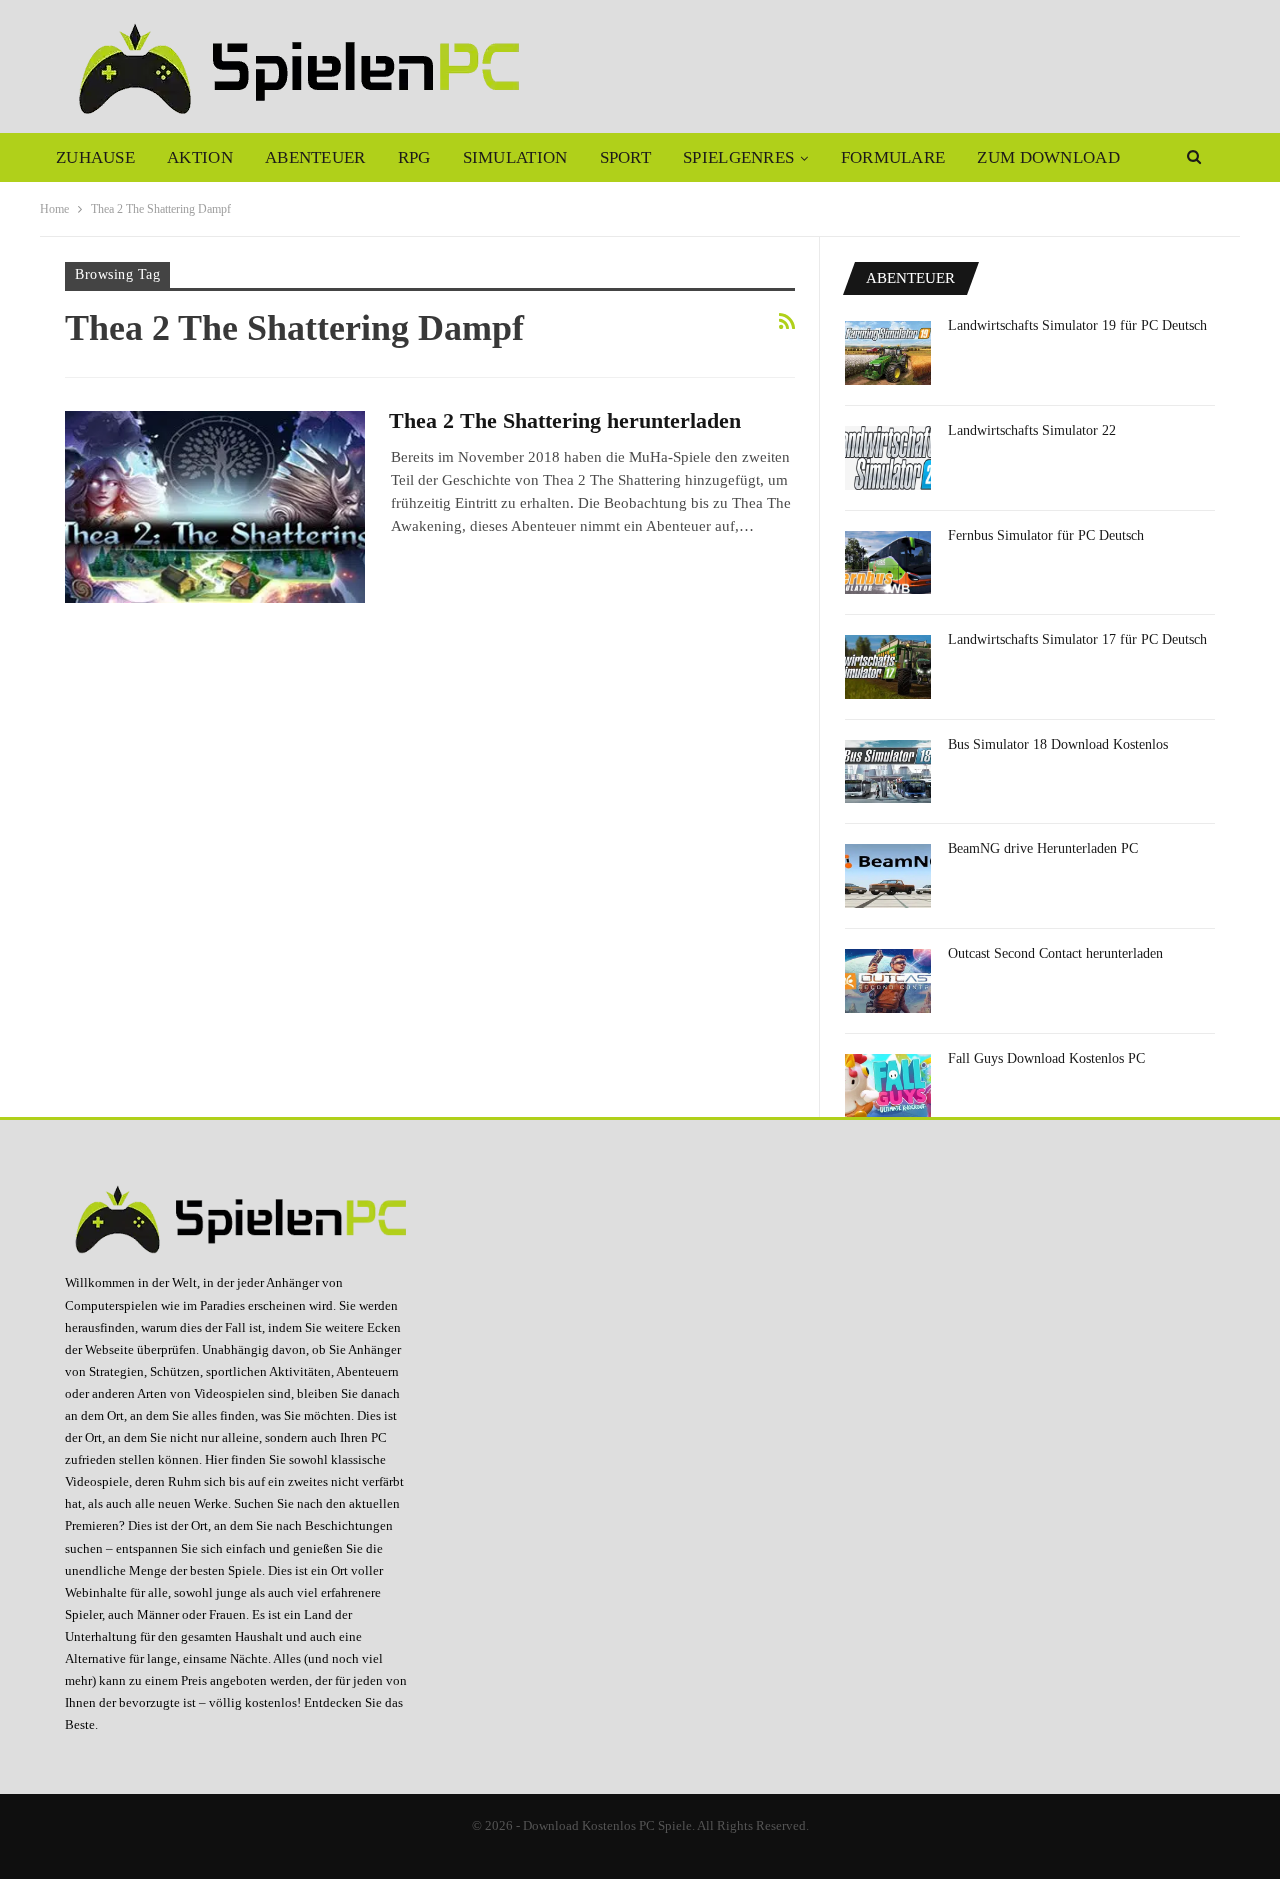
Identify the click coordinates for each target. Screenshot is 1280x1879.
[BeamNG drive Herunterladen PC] (888, 876)
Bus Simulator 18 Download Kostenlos (1058, 744)
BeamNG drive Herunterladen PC (1043, 848)
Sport (626, 157)
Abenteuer (315, 157)
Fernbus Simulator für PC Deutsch (1046, 535)
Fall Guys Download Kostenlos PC (1046, 1058)
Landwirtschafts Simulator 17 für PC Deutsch (1077, 639)
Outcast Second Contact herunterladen (1055, 953)
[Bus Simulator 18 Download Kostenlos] (888, 772)
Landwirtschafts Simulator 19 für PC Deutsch (1077, 325)
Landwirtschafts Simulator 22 (1032, 430)
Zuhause (95, 157)
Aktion (200, 157)
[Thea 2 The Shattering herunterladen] (215, 507)
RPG (414, 157)
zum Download (1048, 157)
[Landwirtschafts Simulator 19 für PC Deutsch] (888, 353)
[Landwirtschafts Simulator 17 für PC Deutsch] (888, 667)
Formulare (893, 157)
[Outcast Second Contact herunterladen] (888, 981)
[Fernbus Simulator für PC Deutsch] (888, 563)
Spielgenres (738, 157)
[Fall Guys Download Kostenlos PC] (888, 1086)
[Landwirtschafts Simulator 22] (888, 458)
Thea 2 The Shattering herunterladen (565, 420)
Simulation (515, 157)
